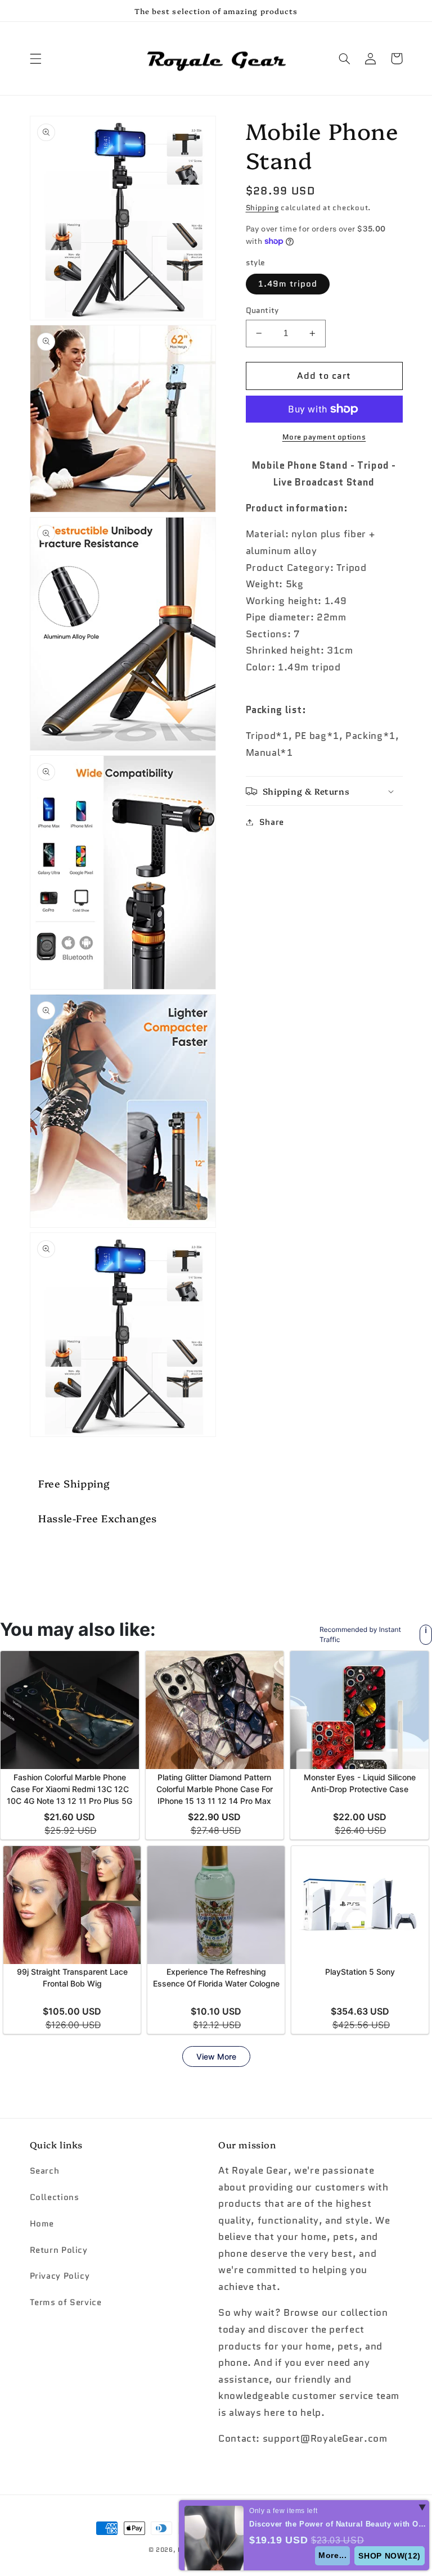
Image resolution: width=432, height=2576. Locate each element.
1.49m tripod (288, 284)
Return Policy (59, 2250)
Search (45, 2171)
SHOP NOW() (390, 2556)
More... (333, 2555)
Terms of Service (66, 2302)
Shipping (262, 208)
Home (42, 2223)
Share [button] (272, 822)
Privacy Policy (60, 2276)
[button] (35, 58)
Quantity (262, 310)
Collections (55, 2197)
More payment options (324, 437)
